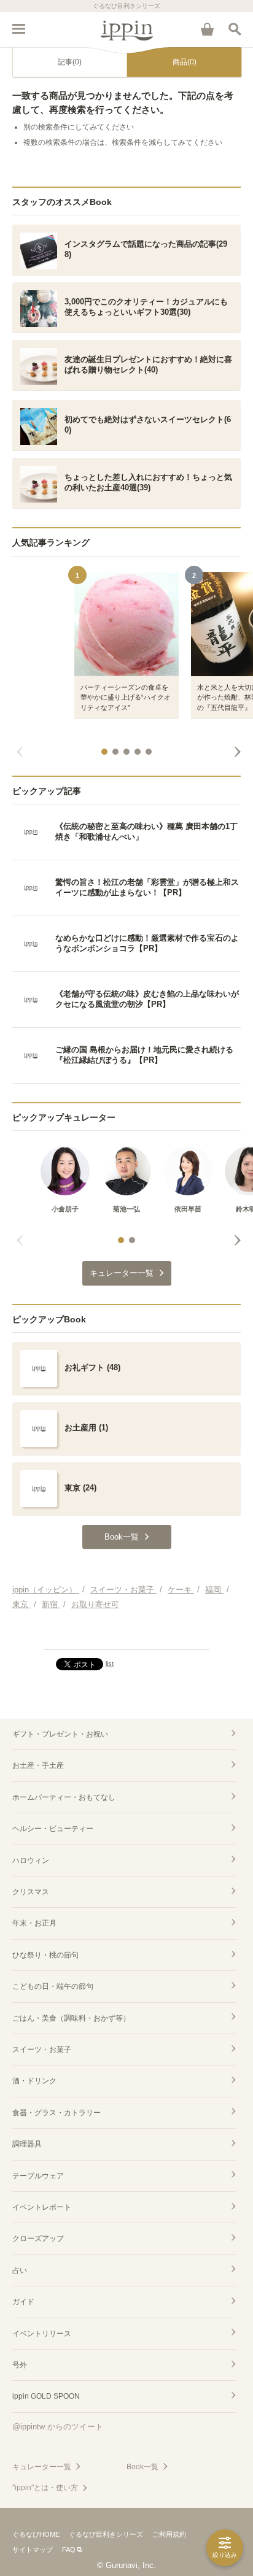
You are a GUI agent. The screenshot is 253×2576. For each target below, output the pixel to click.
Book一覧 (142, 2467)
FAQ (69, 2550)
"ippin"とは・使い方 (45, 2488)
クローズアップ (38, 2239)
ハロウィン (31, 1861)
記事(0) (70, 62)
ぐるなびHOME (36, 2534)
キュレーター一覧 (42, 2467)
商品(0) (185, 62)
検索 (235, 29)
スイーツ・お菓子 (42, 2050)
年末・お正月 (34, 1923)
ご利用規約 (169, 2534)
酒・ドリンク (34, 2081)
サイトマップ (33, 2550)
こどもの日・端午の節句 (53, 1986)
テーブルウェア (38, 2176)
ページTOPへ (126, 1635)
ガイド (23, 2302)
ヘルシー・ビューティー (53, 1829)
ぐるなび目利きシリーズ (106, 2534)
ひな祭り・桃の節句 (45, 1955)
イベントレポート (42, 2207)
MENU (18, 29)
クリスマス (31, 1892)
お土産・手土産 (38, 1765)
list (110, 1664)
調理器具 (27, 2144)
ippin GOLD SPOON (46, 2396)
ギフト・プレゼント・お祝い (60, 1734)
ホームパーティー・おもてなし (64, 1797)
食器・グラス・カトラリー (56, 2113)
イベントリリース (42, 2334)
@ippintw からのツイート (58, 2427)
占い (20, 2270)
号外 (20, 2365)
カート (207, 29)
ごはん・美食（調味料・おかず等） (71, 2018)
